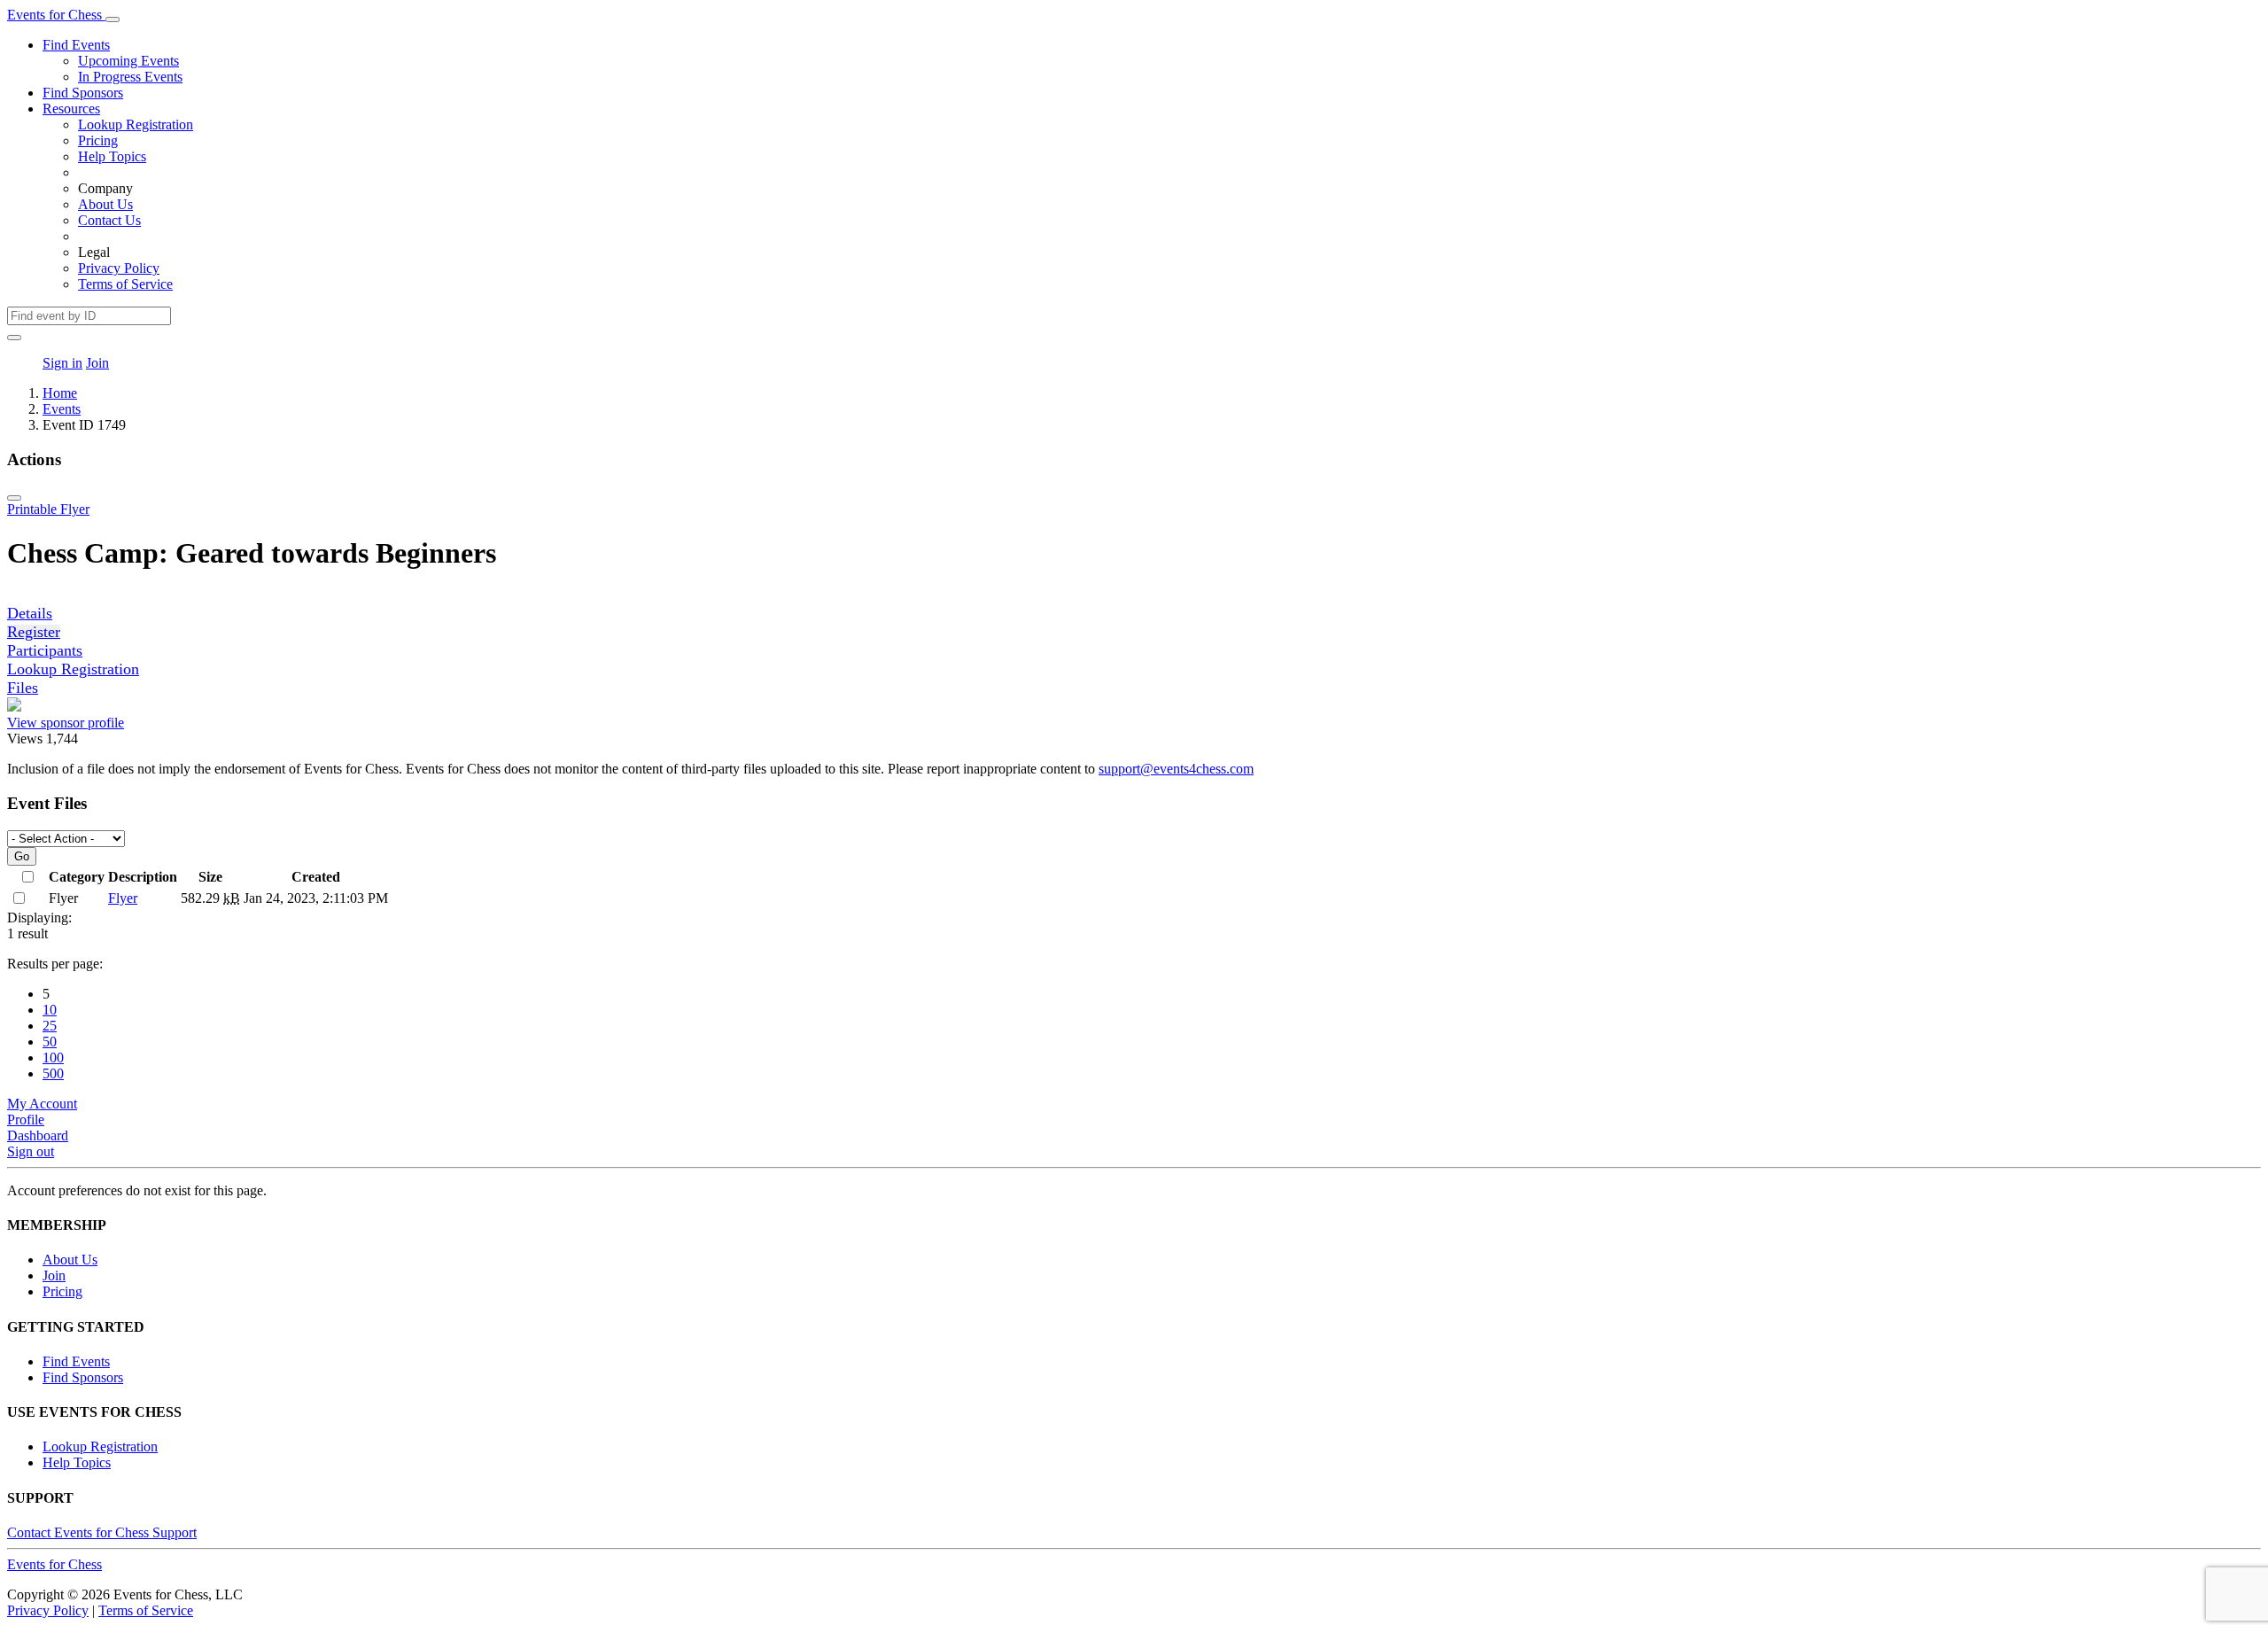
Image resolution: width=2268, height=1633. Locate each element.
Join (97, 363)
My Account (42, 1104)
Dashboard (38, 1135)
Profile (26, 1120)
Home (60, 393)
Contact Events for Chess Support (102, 1532)
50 (50, 1042)
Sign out (31, 1151)
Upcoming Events (128, 61)
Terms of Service (125, 284)
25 (50, 1026)
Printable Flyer (48, 509)
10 (50, 1010)
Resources (71, 109)
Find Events (76, 45)
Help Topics (112, 156)
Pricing (98, 140)
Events (62, 409)
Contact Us (109, 220)
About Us (105, 204)
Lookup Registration (136, 124)
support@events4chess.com (1176, 769)
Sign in (62, 363)
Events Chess (54, 1564)
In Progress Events (130, 77)
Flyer (123, 898)
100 (53, 1058)
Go (22, 856)
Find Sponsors (83, 93)
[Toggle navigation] (113, 19)
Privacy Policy (119, 268)
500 (53, 1073)
